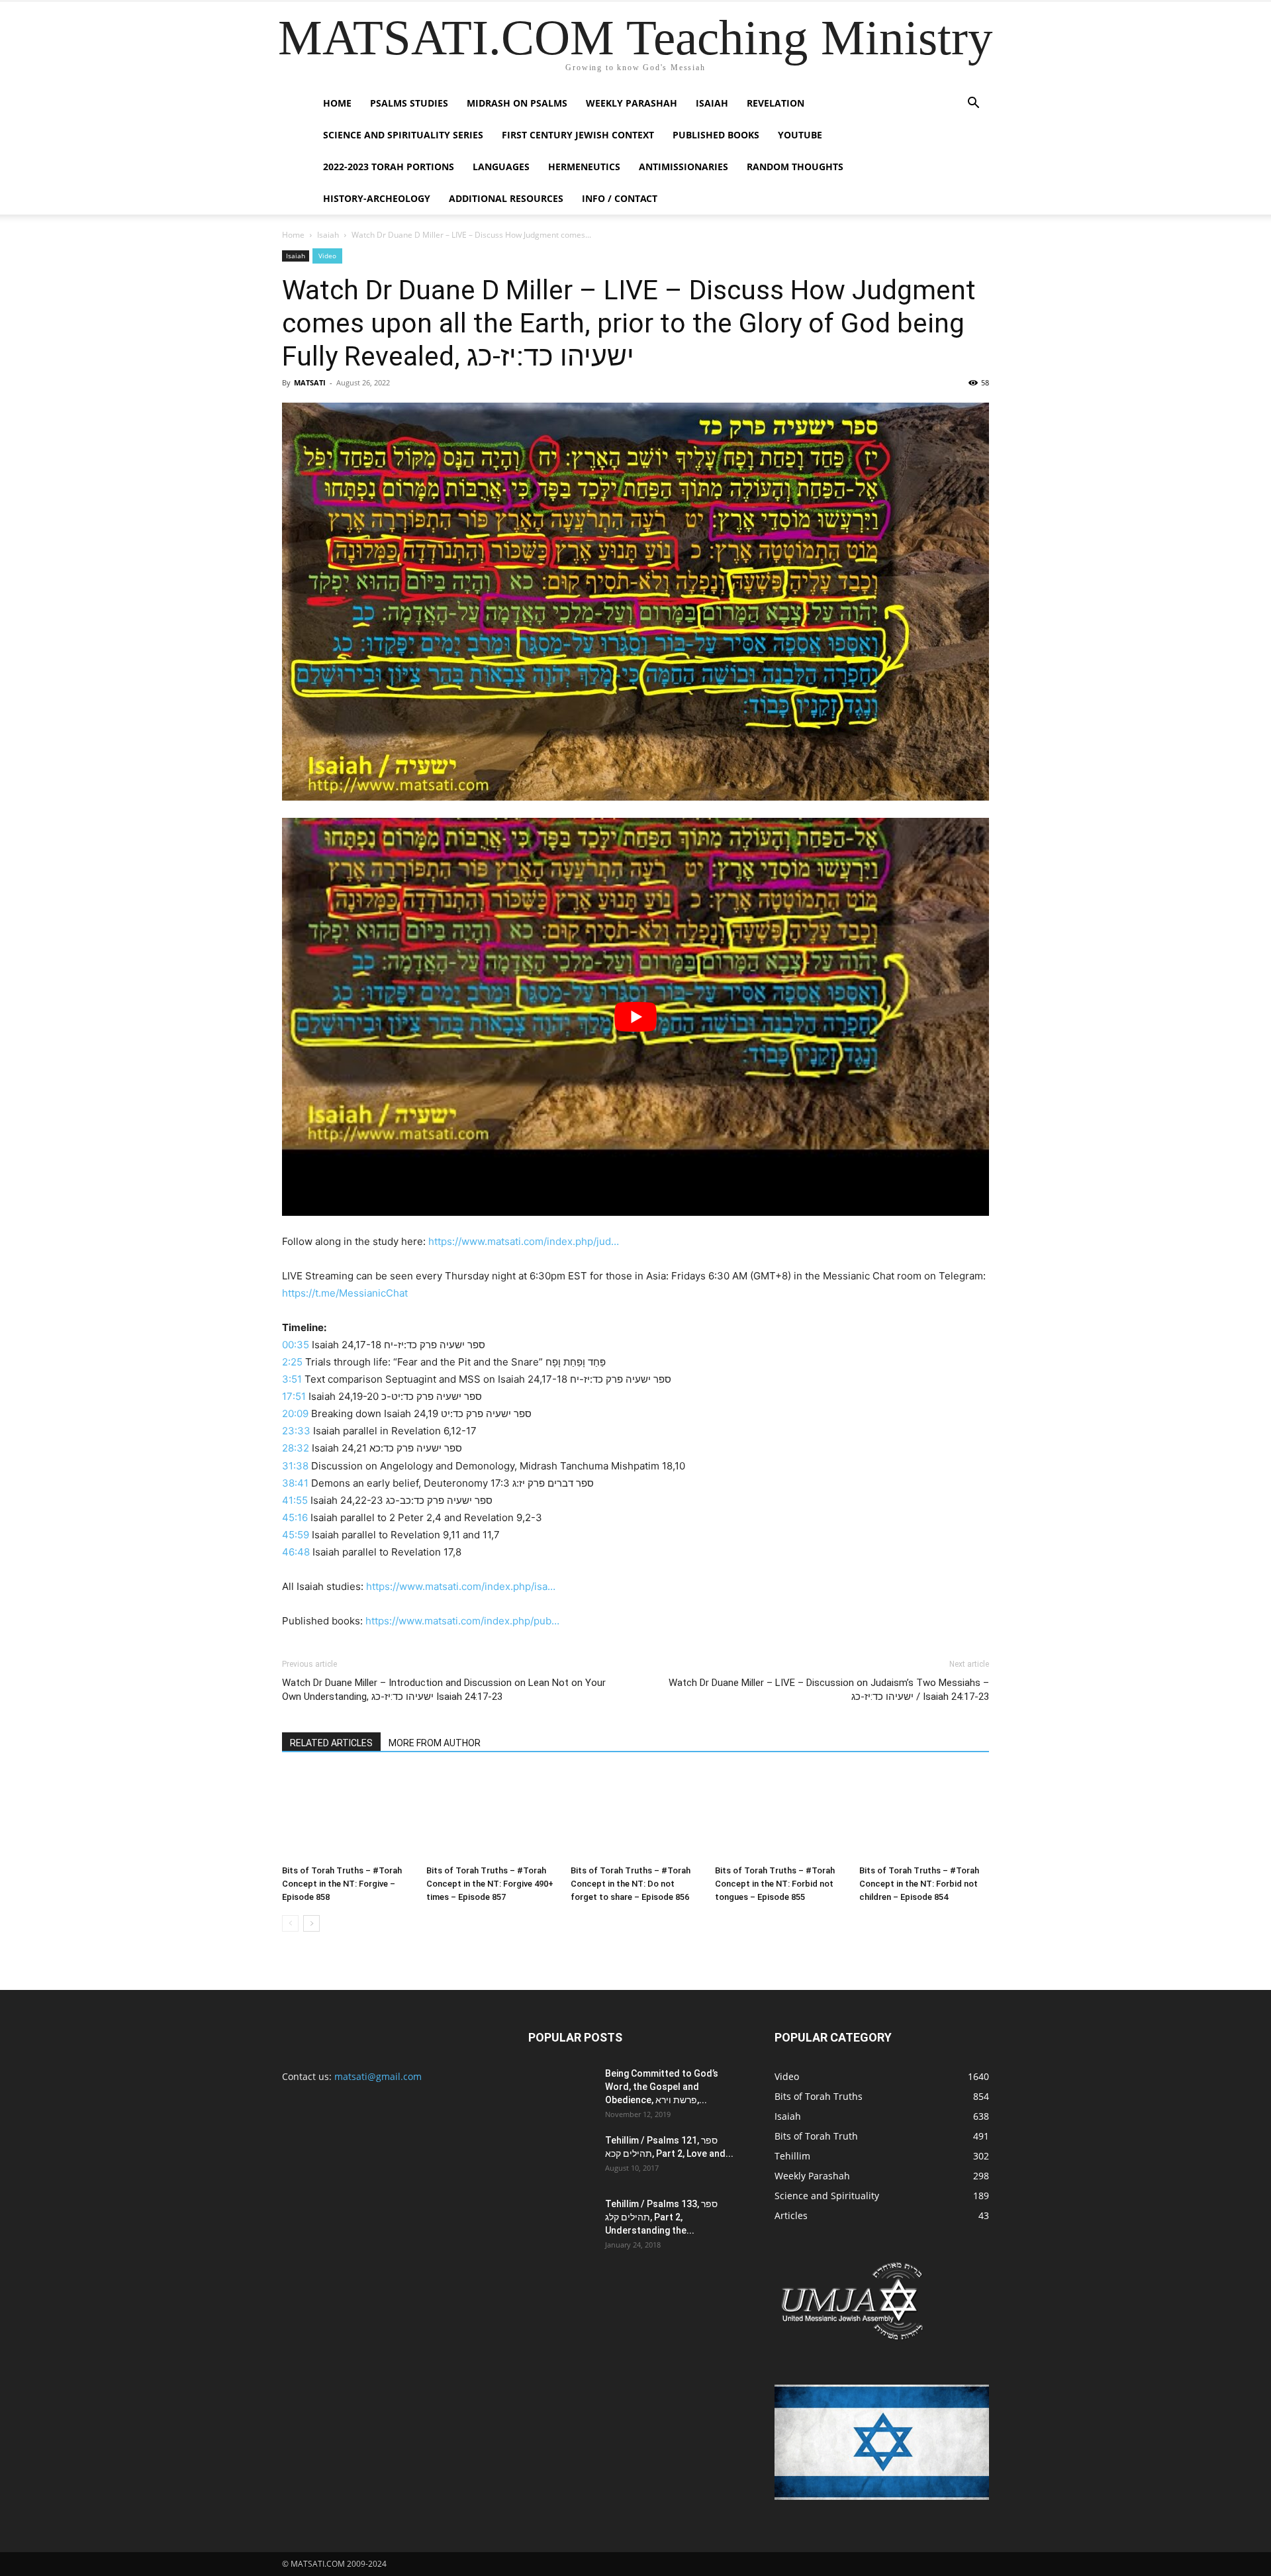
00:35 (296, 1345)
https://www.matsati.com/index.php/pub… (462, 1621)
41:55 (295, 1500)
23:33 (296, 1431)
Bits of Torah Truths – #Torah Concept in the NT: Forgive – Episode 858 (342, 1884)
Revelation (776, 103)
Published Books (716, 135)
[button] (973, 104)
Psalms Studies (409, 103)
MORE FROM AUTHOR (435, 1743)
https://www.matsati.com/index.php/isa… (461, 1586)
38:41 (295, 1483)
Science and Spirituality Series (403, 135)
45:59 (296, 1535)
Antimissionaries (683, 167)
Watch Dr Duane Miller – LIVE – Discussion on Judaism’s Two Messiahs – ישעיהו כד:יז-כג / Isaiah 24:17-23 (829, 1690)
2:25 (292, 1362)
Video (327, 256)
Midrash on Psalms (517, 103)
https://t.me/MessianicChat (345, 1293)
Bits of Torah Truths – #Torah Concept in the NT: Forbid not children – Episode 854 (919, 1884)
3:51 (292, 1379)
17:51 (294, 1396)
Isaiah (712, 103)
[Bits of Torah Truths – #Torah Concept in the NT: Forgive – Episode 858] (347, 1815)
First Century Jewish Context (578, 135)
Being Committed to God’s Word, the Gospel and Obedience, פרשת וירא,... (662, 2087)
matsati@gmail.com (378, 2076)
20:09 (295, 1413)
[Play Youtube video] (635, 1017)
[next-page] (311, 1923)
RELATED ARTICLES (331, 1743)
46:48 (296, 1552)
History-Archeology (377, 198)
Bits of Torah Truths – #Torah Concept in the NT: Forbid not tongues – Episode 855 (775, 1884)
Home (337, 103)
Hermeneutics (584, 167)
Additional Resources (506, 198)
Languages (501, 167)
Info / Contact (620, 198)
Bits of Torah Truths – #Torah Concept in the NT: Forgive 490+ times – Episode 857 (490, 1884)
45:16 (295, 1517)
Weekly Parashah (632, 103)
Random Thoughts (795, 167)
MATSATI (310, 382)
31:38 (295, 1466)
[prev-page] (290, 1923)
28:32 (296, 1448)
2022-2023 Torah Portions (389, 167)
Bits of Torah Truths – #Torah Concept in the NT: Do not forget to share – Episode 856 (631, 1884)
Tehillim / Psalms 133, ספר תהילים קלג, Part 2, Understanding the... (661, 2217)
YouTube (800, 135)
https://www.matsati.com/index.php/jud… (524, 1241)
